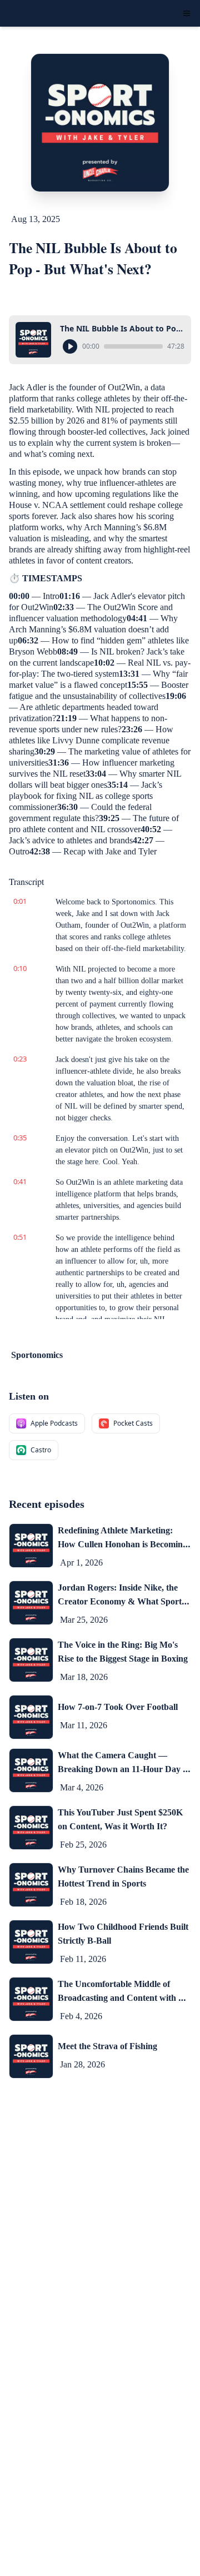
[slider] (133, 346)
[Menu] (187, 13)
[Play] (70, 346)
